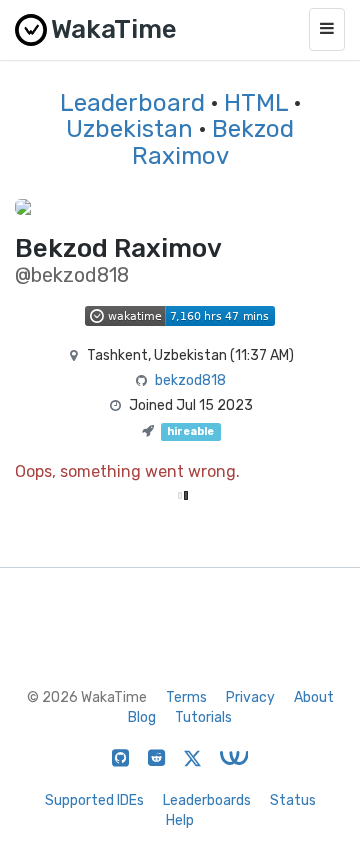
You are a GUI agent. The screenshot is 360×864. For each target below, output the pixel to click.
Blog (142, 717)
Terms (186, 697)
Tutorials (203, 717)
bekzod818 (190, 380)
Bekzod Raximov (213, 142)
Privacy (250, 697)
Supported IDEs (94, 800)
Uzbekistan (129, 129)
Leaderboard (132, 103)
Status (293, 800)
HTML (256, 103)
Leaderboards (207, 800)
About (314, 697)
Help (180, 820)
